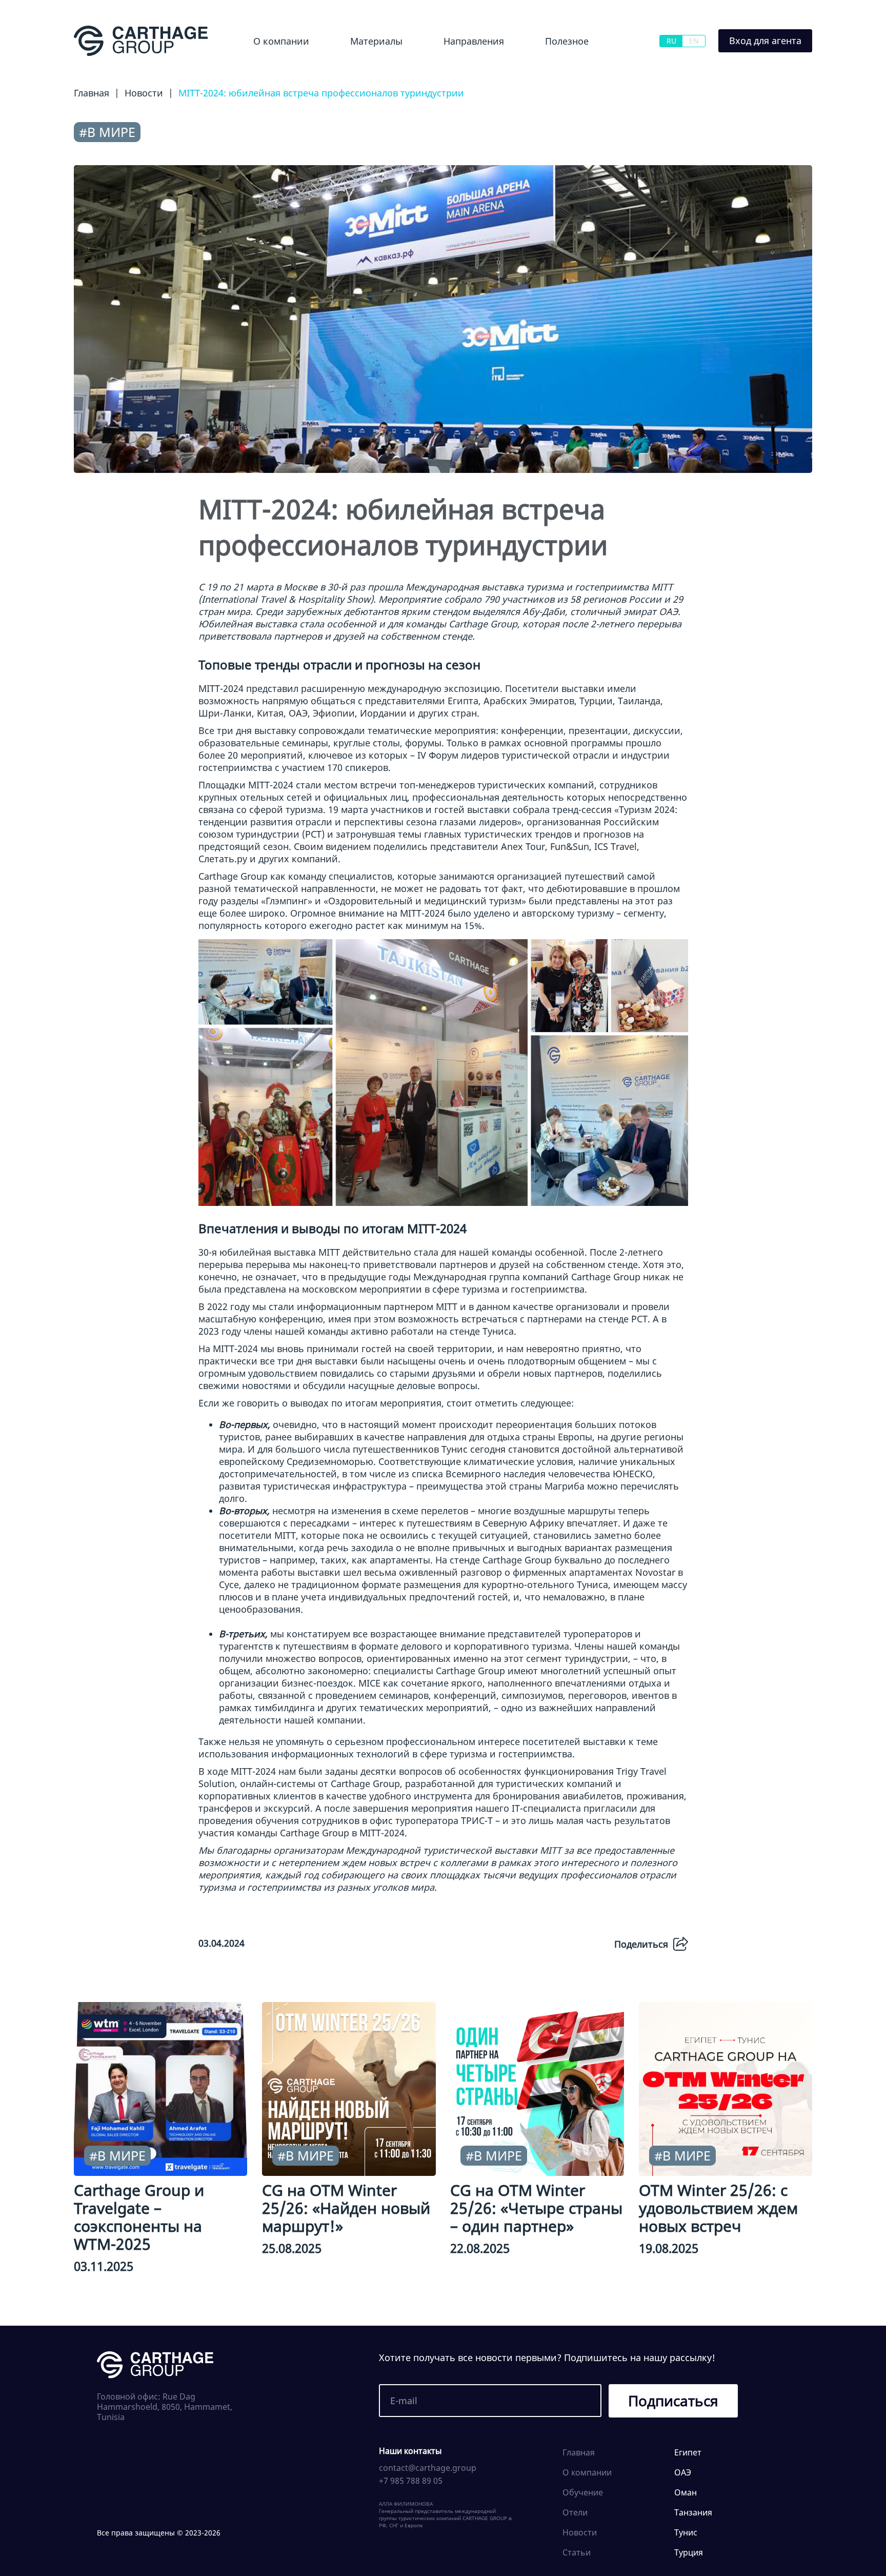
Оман (686, 2492)
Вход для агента (765, 41)
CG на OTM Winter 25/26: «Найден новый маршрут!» (346, 2208)
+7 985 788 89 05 (411, 2481)
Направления (474, 41)
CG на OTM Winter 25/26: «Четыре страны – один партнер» (536, 2208)
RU (671, 41)
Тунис (686, 2532)
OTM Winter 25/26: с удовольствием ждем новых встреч (718, 2208)
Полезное (567, 41)
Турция (689, 2552)
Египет (439, 69)
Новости (354, 69)
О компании (281, 41)
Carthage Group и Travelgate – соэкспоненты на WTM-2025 (139, 2217)
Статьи (577, 2552)
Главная (579, 2452)
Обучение (557, 69)
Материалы (376, 41)
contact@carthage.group (428, 2468)
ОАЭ (683, 2472)
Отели (575, 2512)
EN (694, 41)
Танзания (693, 2512)
